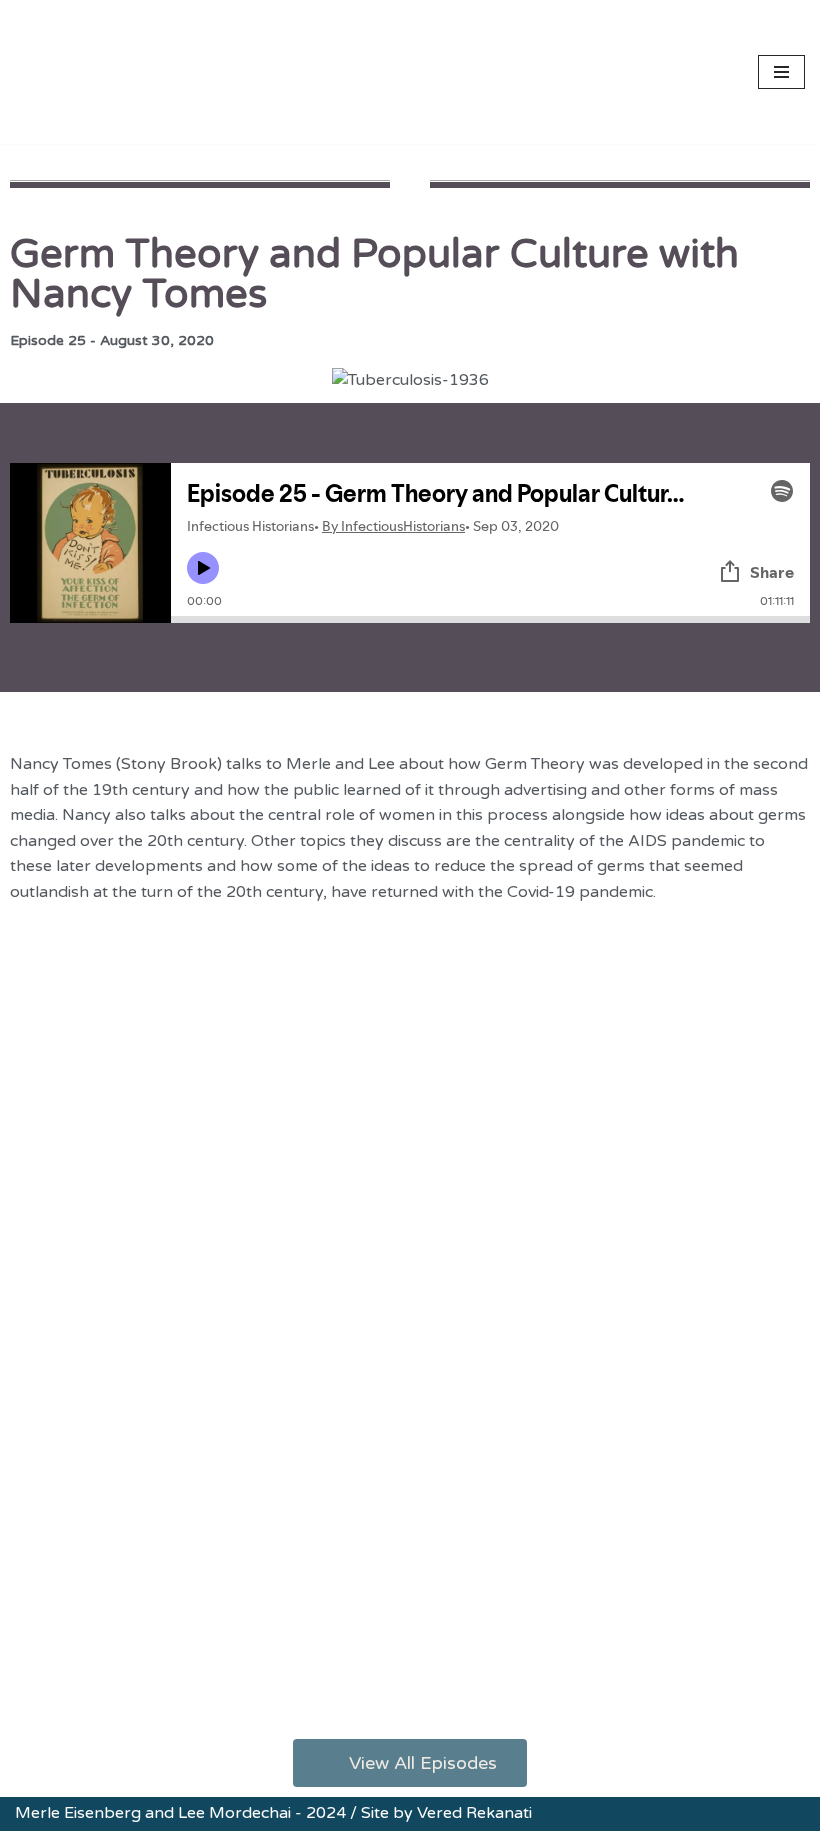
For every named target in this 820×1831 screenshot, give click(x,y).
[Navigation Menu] (781, 72)
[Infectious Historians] (75, 72)
